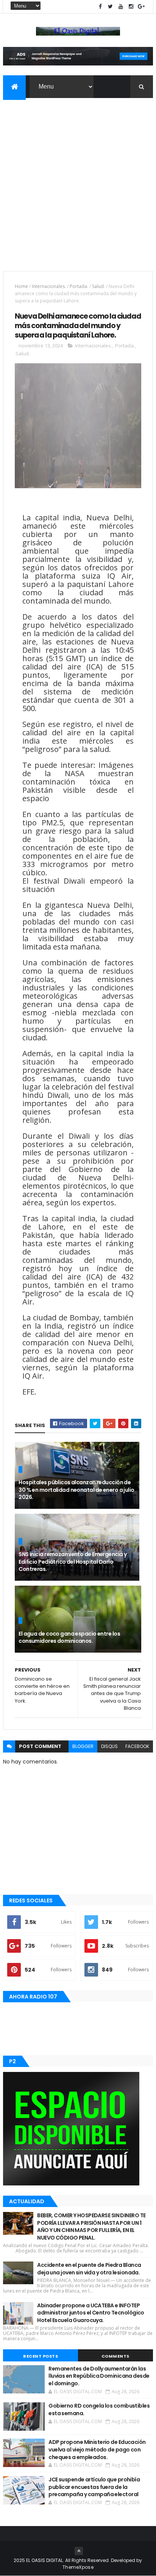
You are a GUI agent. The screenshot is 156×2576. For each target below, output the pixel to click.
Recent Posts (41, 2356)
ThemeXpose (78, 2567)
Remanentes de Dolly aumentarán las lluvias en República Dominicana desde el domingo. (99, 2376)
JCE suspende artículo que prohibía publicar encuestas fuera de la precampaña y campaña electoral (94, 2487)
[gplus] (141, 7)
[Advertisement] (78, 180)
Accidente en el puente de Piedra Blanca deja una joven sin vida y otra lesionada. (89, 2269)
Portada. (79, 286)
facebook (137, 1746)
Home (21, 286)
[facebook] (100, 7)
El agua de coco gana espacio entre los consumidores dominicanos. (69, 1637)
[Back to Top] (79, 2551)
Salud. (98, 286)
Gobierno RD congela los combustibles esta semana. (99, 2409)
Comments (115, 2356)
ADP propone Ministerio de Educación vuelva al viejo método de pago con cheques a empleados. (97, 2449)
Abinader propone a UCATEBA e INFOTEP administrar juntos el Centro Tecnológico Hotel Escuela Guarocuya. (91, 2313)
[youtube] (121, 7)
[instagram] (131, 7)
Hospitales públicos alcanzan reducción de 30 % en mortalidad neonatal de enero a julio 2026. (76, 1490)
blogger (83, 1746)
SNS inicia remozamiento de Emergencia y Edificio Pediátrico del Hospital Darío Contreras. (73, 1562)
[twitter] (111, 7)
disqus (109, 1746)
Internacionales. (49, 286)
